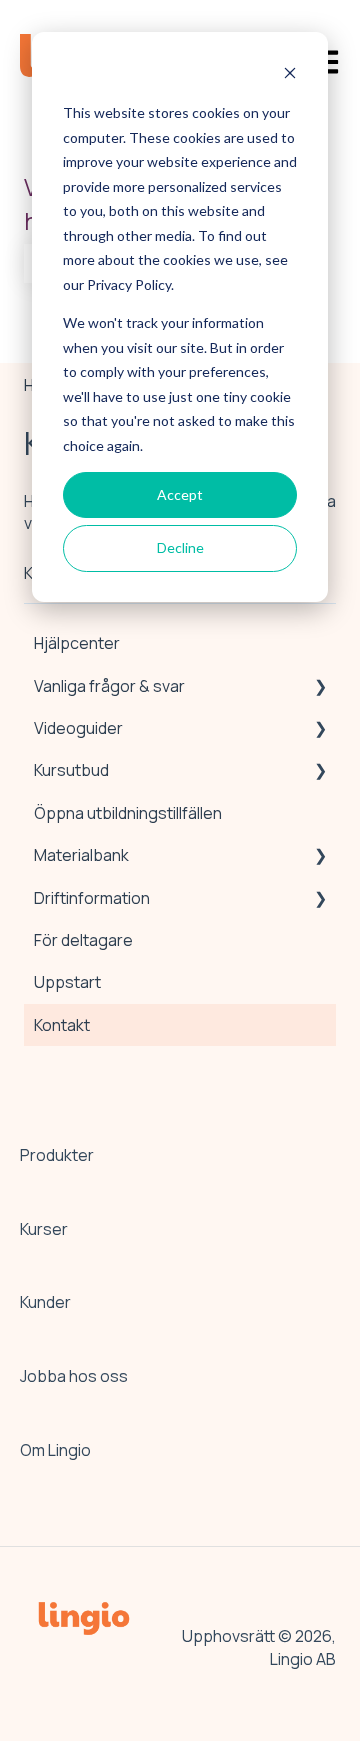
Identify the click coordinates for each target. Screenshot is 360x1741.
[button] (320, 687)
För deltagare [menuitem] (83, 940)
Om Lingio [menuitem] (55, 1450)
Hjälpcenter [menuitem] (77, 643)
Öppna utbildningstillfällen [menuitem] (128, 813)
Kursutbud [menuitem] (71, 770)
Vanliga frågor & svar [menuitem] (109, 686)
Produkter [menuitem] (57, 1155)
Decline (180, 547)
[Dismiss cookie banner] (290, 75)
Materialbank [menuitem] (81, 855)
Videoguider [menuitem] (78, 728)
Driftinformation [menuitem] (92, 898)
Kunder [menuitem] (45, 1302)
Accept (180, 494)
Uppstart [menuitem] (67, 982)
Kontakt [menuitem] (62, 1025)
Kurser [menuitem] (44, 1229)
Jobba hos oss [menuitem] (74, 1376)
